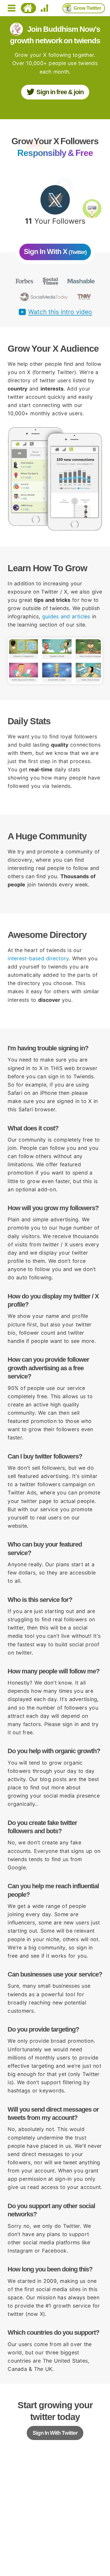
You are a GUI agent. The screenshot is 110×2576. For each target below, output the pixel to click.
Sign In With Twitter (55, 2433)
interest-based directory (38, 958)
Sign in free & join (60, 92)
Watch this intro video (60, 312)
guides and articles (66, 616)
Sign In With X (55, 251)
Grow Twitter (87, 8)
